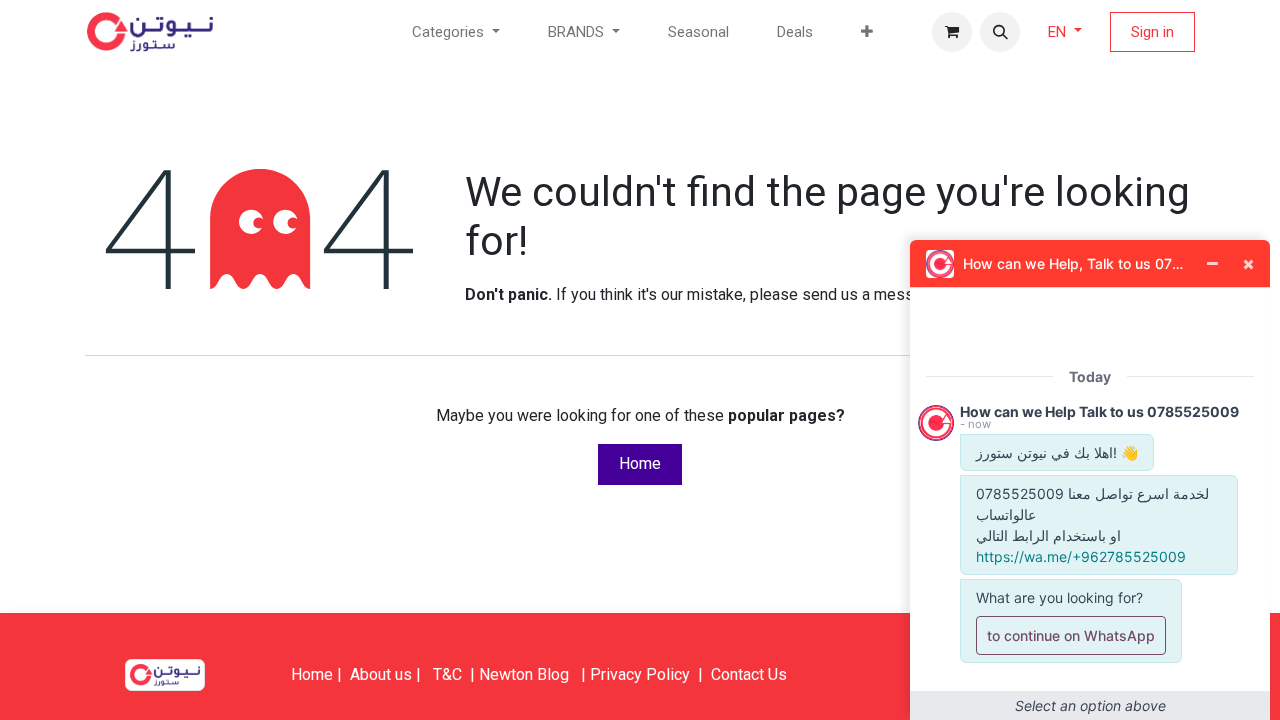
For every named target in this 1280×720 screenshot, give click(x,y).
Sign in (1152, 32)
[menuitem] (698, 32)
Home (640, 463)
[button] (1000, 32)
